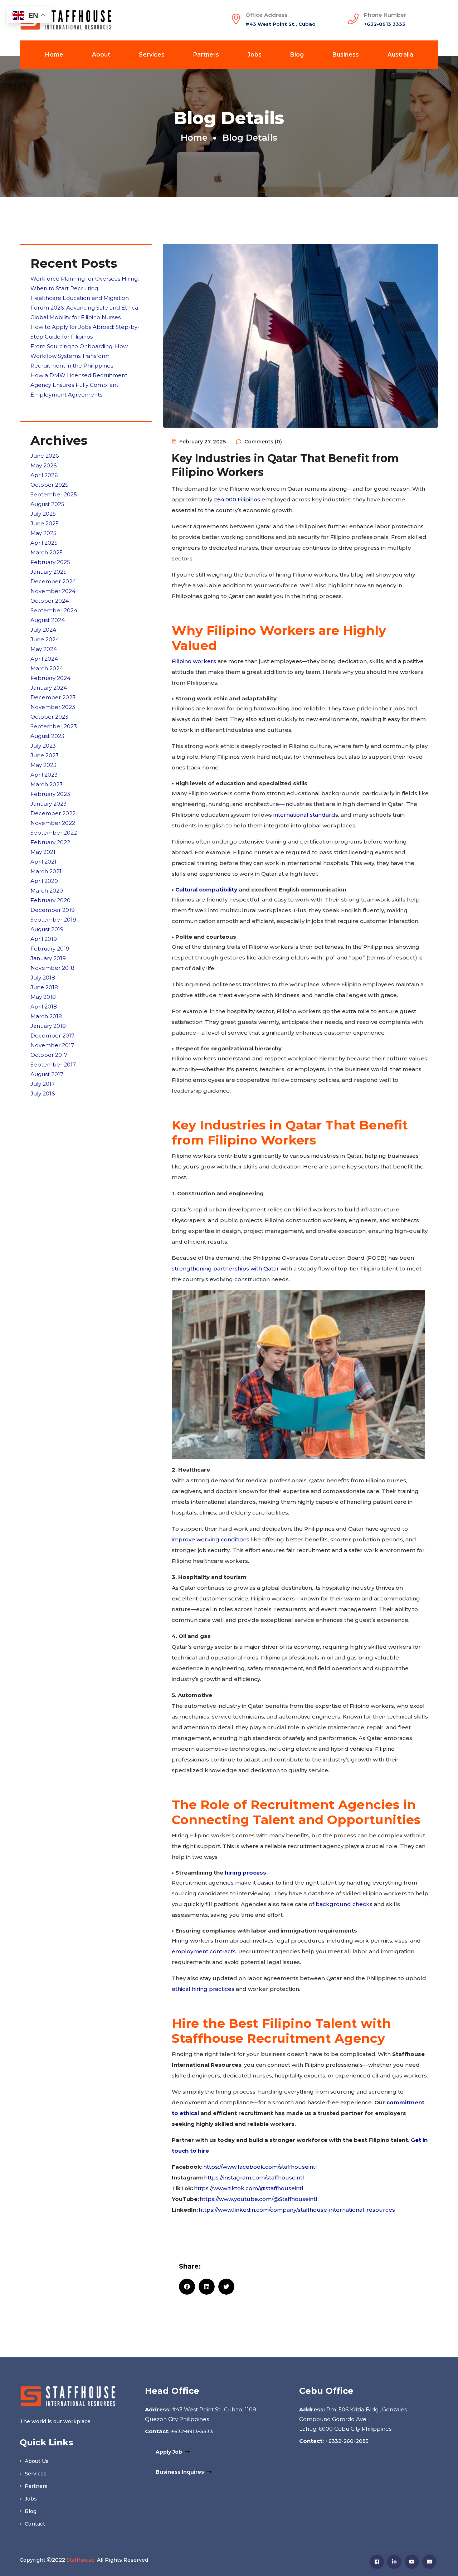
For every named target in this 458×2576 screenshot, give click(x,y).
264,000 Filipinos (237, 499)
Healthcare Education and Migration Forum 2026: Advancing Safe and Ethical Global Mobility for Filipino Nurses (85, 308)
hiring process (245, 1873)
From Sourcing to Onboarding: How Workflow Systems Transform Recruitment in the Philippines (79, 356)
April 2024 (44, 659)
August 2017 (47, 1074)
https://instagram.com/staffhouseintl (255, 2178)
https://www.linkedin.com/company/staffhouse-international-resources (298, 2210)
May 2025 (43, 533)
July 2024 (43, 630)
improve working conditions (211, 1539)
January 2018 (48, 1026)
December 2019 (53, 910)
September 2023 (54, 726)
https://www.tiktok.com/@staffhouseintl (249, 2188)
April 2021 (43, 862)
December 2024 (53, 581)
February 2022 (50, 842)
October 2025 (49, 485)
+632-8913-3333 (191, 2431)
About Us (36, 2461)
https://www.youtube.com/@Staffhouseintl (260, 2199)
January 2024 (49, 688)
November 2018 (52, 968)
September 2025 (54, 494)
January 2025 (48, 572)
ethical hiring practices (203, 1989)
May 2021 (43, 852)
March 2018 (46, 1016)
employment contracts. (204, 1951)
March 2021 (46, 871)
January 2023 (48, 804)
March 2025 (47, 552)
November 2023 (53, 707)
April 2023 (44, 775)
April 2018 (44, 1007)
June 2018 (44, 987)
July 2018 (43, 978)
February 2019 (50, 949)
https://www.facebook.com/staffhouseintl (261, 2167)
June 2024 (45, 639)
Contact (34, 2524)
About (101, 55)
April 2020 (44, 881)
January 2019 (48, 958)
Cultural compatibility (206, 890)
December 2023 (53, 697)
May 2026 (43, 465)
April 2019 (44, 939)
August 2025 (47, 504)
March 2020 (47, 891)
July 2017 (43, 1084)
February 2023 (50, 794)
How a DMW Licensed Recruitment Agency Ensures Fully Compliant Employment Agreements (79, 385)
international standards (306, 815)
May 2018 (43, 997)
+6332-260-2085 (346, 2441)
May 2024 (44, 649)
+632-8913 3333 (385, 24)
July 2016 (43, 1093)
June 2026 (45, 456)
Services (152, 55)
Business (346, 55)
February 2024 (50, 678)
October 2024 (50, 601)
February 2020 (50, 900)
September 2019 (53, 920)
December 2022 (53, 813)
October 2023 (49, 717)
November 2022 (53, 823)
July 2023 (43, 746)
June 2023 (45, 755)
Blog (297, 55)
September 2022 (54, 833)
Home (54, 55)
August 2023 (47, 736)
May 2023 (43, 765)
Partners (206, 55)
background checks (344, 1904)
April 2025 (44, 543)
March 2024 (47, 668)
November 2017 (52, 1045)
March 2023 (47, 784)
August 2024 (48, 620)
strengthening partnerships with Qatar (225, 1268)
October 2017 (49, 1055)
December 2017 (52, 1036)
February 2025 (50, 562)
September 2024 (54, 610)
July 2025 (43, 514)
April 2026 (44, 475)
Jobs (255, 55)
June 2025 (45, 523)
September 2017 (53, 1065)
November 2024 (53, 591)
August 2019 (47, 929)
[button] (187, 2287)
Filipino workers (194, 661)
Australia (400, 55)
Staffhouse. (81, 2560)
